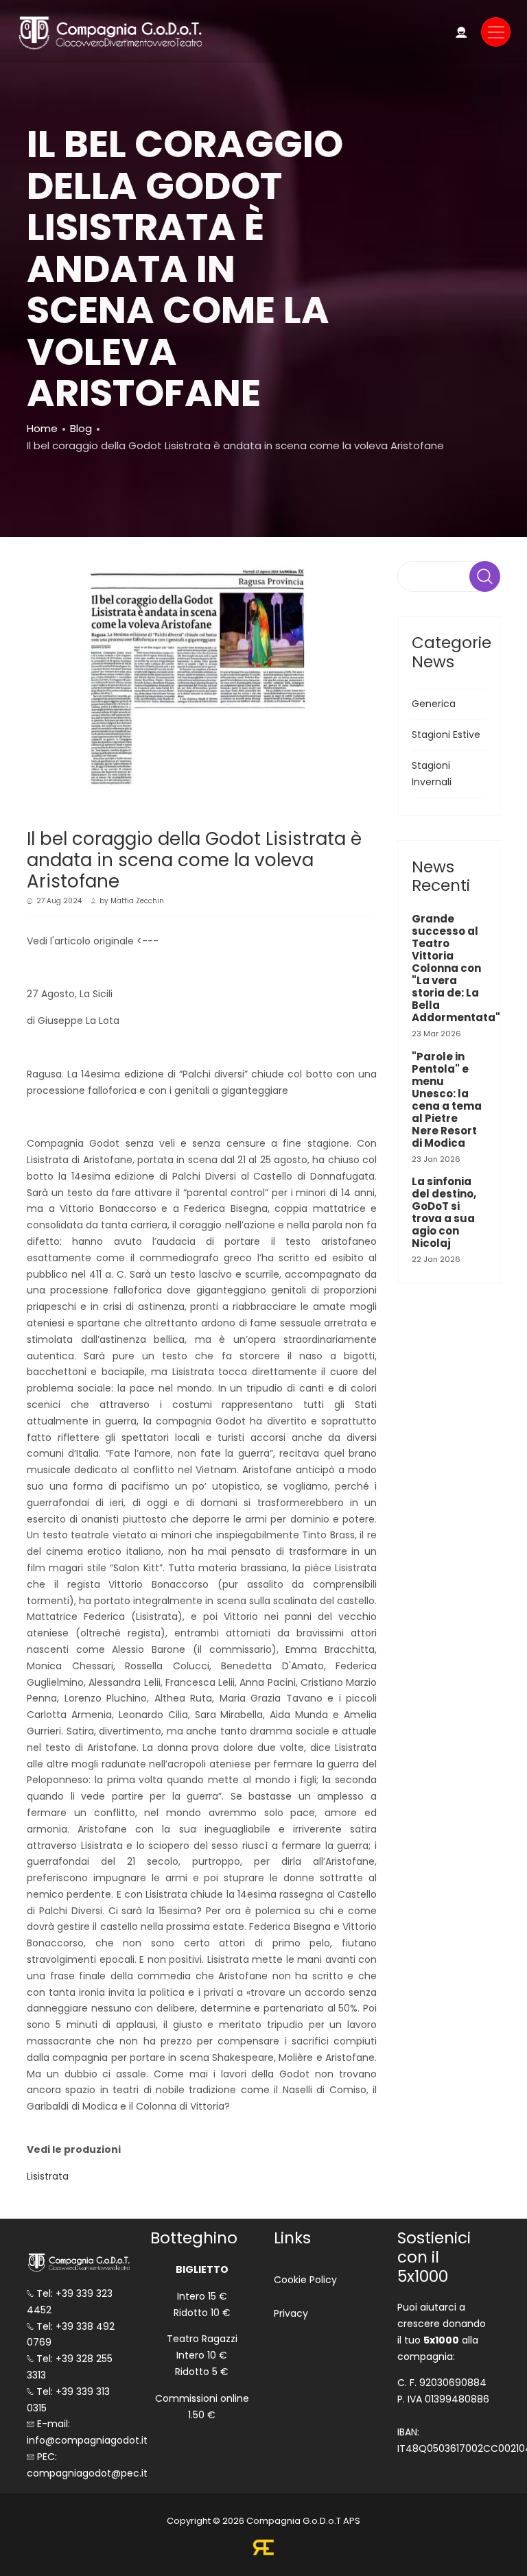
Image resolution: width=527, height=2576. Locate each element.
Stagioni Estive (446, 735)
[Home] (109, 32)
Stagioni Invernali (432, 774)
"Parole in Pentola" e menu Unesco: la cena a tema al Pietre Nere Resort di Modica (447, 1100)
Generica (434, 704)
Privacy (291, 2313)
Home (42, 428)
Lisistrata (48, 2176)
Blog (81, 428)
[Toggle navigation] (496, 32)
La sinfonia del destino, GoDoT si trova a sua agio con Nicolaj (444, 1212)
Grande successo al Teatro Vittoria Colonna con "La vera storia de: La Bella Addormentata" (456, 968)
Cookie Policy (305, 2280)
